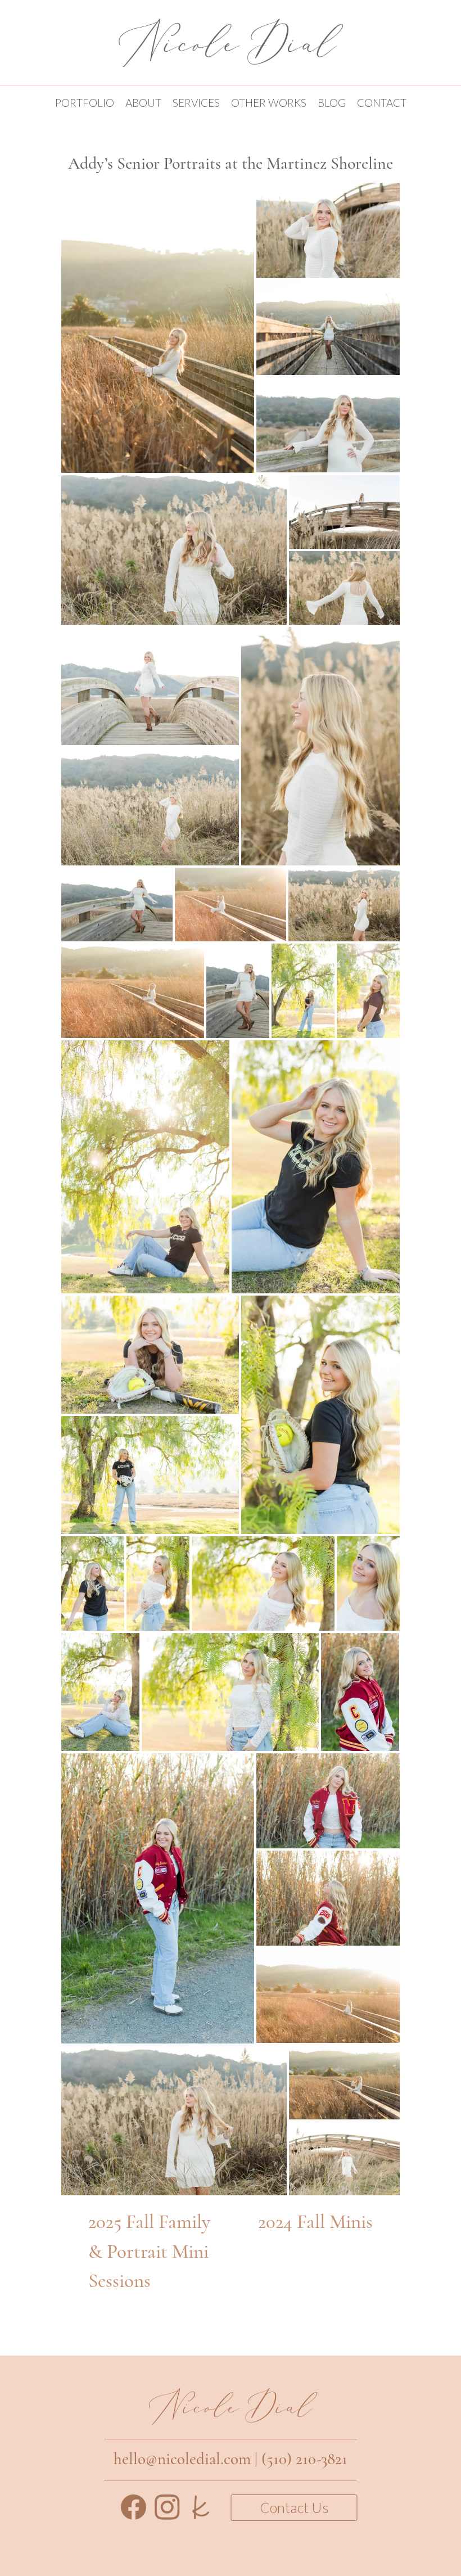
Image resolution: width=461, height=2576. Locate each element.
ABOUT (143, 103)
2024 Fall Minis (315, 2222)
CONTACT (382, 103)
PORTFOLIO (85, 103)
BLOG (332, 103)
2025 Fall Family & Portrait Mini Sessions (149, 2252)
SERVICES (196, 103)
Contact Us (294, 2507)
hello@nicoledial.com (182, 2459)
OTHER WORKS (269, 103)
